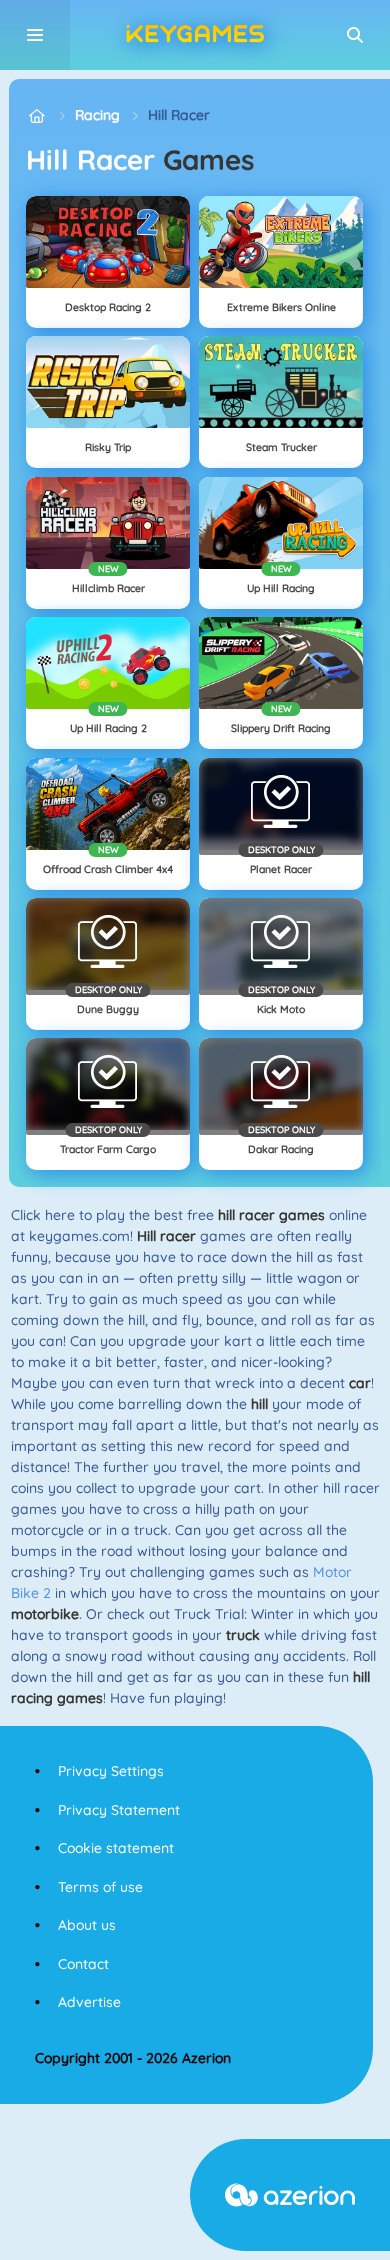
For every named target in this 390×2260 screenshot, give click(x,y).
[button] (355, 35)
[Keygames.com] (36, 115)
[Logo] (195, 35)
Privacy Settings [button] (111, 1771)
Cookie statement (116, 1848)
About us (87, 1925)
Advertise (89, 2002)
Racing (97, 115)
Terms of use (100, 1887)
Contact (83, 1964)
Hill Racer (179, 115)
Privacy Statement (119, 1810)
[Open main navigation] (35, 35)
